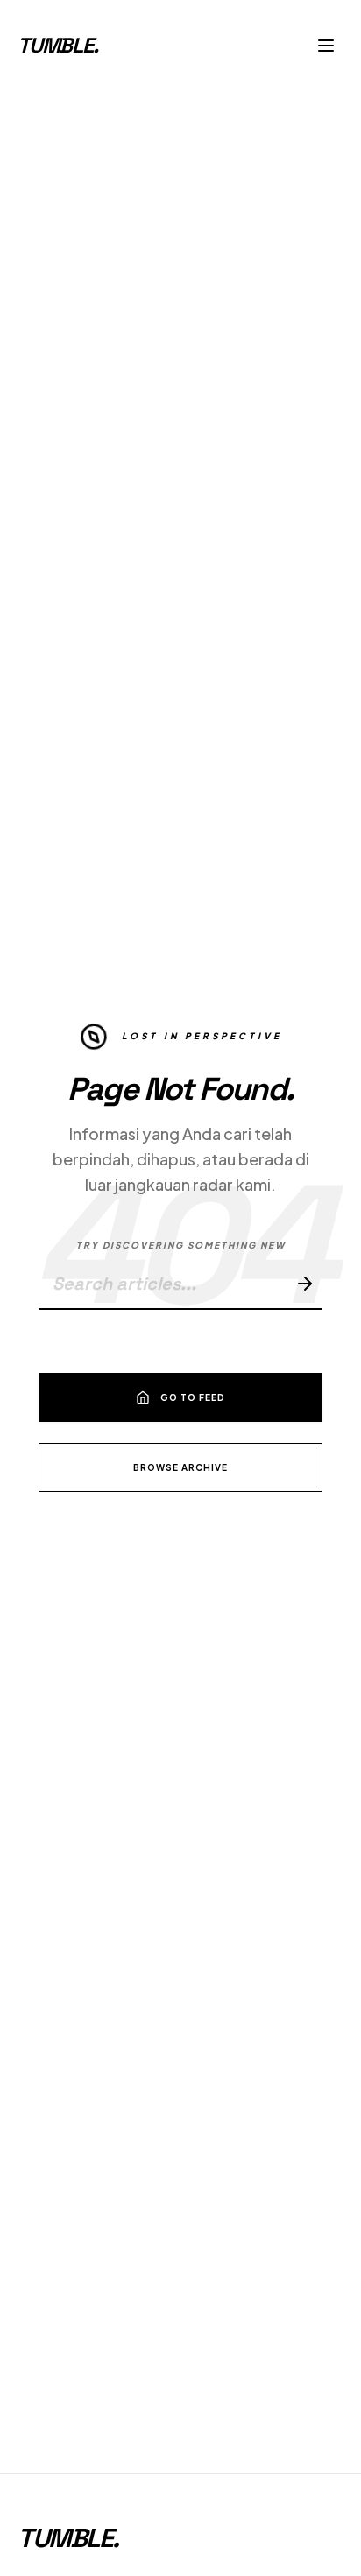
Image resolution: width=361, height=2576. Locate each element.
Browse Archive (180, 1467)
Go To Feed (193, 1397)
